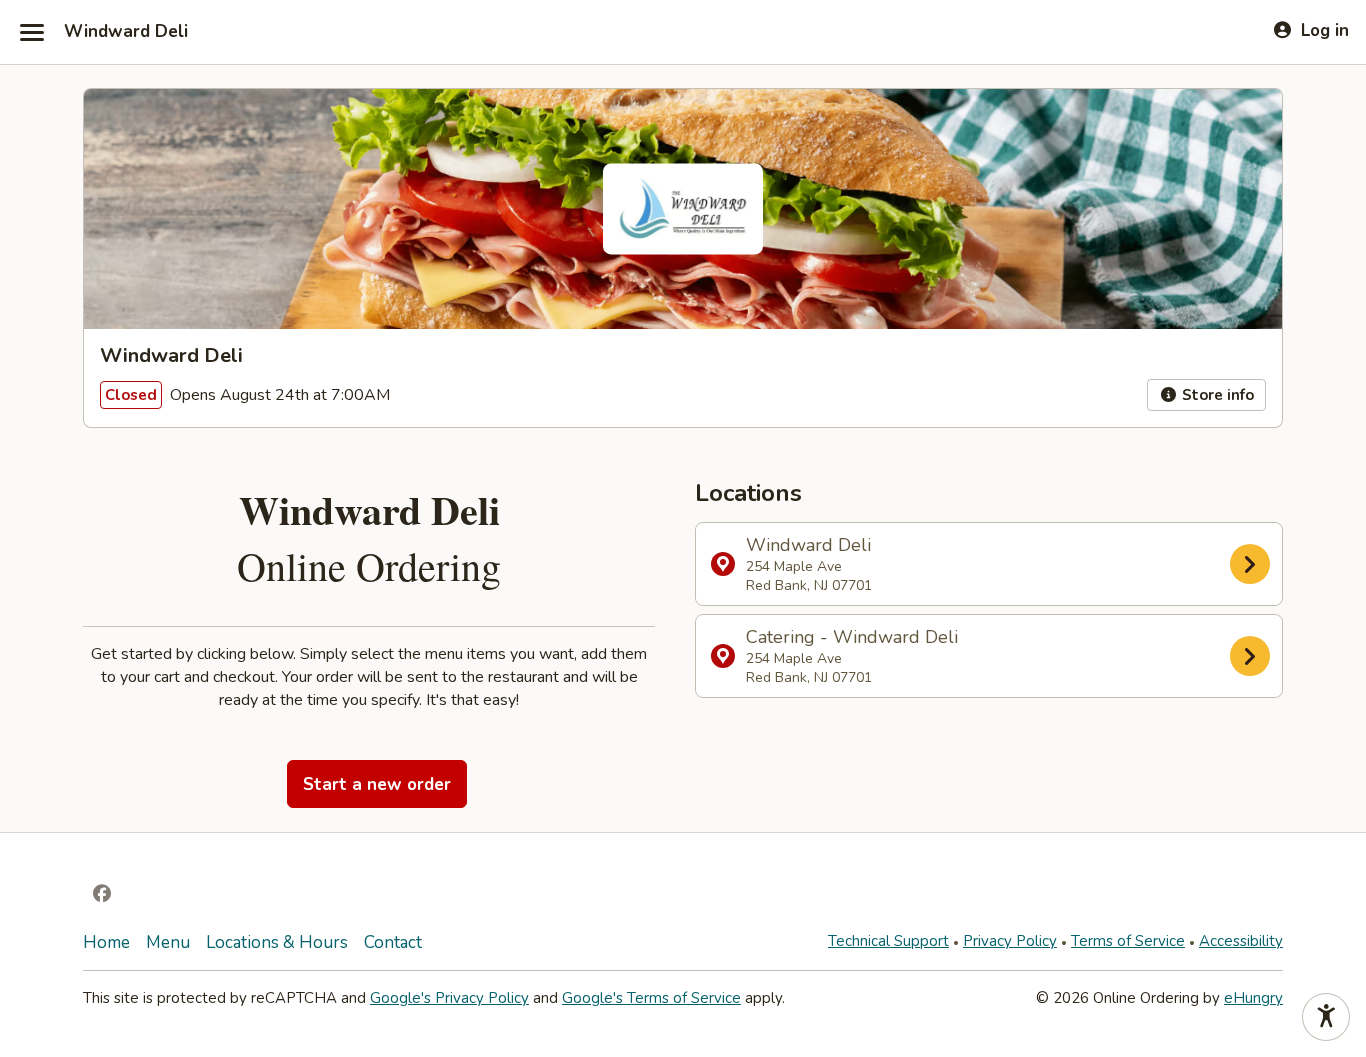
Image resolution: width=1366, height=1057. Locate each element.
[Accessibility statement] (1326, 1017)
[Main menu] (32, 32)
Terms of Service (1128, 941)
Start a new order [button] (377, 784)
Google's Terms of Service (651, 998)
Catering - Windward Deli (852, 656)
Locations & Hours (277, 942)
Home (106, 942)
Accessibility (1241, 941)
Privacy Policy (1010, 941)
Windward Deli (126, 32)
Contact (393, 942)
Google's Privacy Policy (449, 998)
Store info (1216, 395)
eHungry (1253, 998)
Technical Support (888, 941)
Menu (168, 942)
